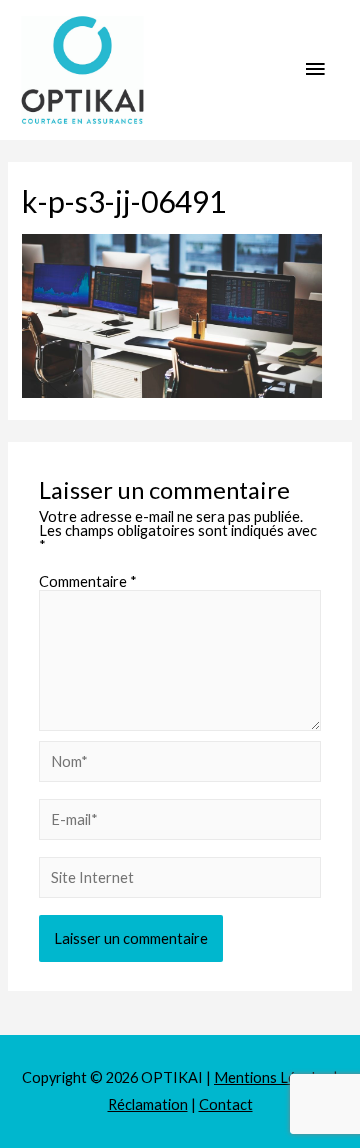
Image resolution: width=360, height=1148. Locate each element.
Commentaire (88, 581)
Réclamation (148, 1104)
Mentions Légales (272, 1077)
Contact (226, 1104)
